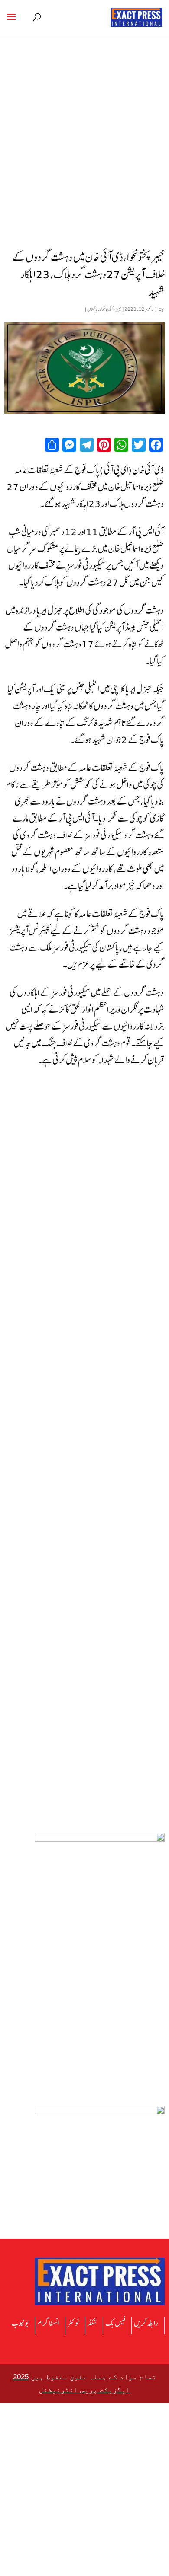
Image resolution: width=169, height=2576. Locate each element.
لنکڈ (92, 2323)
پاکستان (92, 309)
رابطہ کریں (146, 2323)
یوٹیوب (20, 2323)
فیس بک (115, 2323)
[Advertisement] (84, 154)
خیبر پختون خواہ (111, 309)
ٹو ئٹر (73, 2323)
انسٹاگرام (48, 2323)
